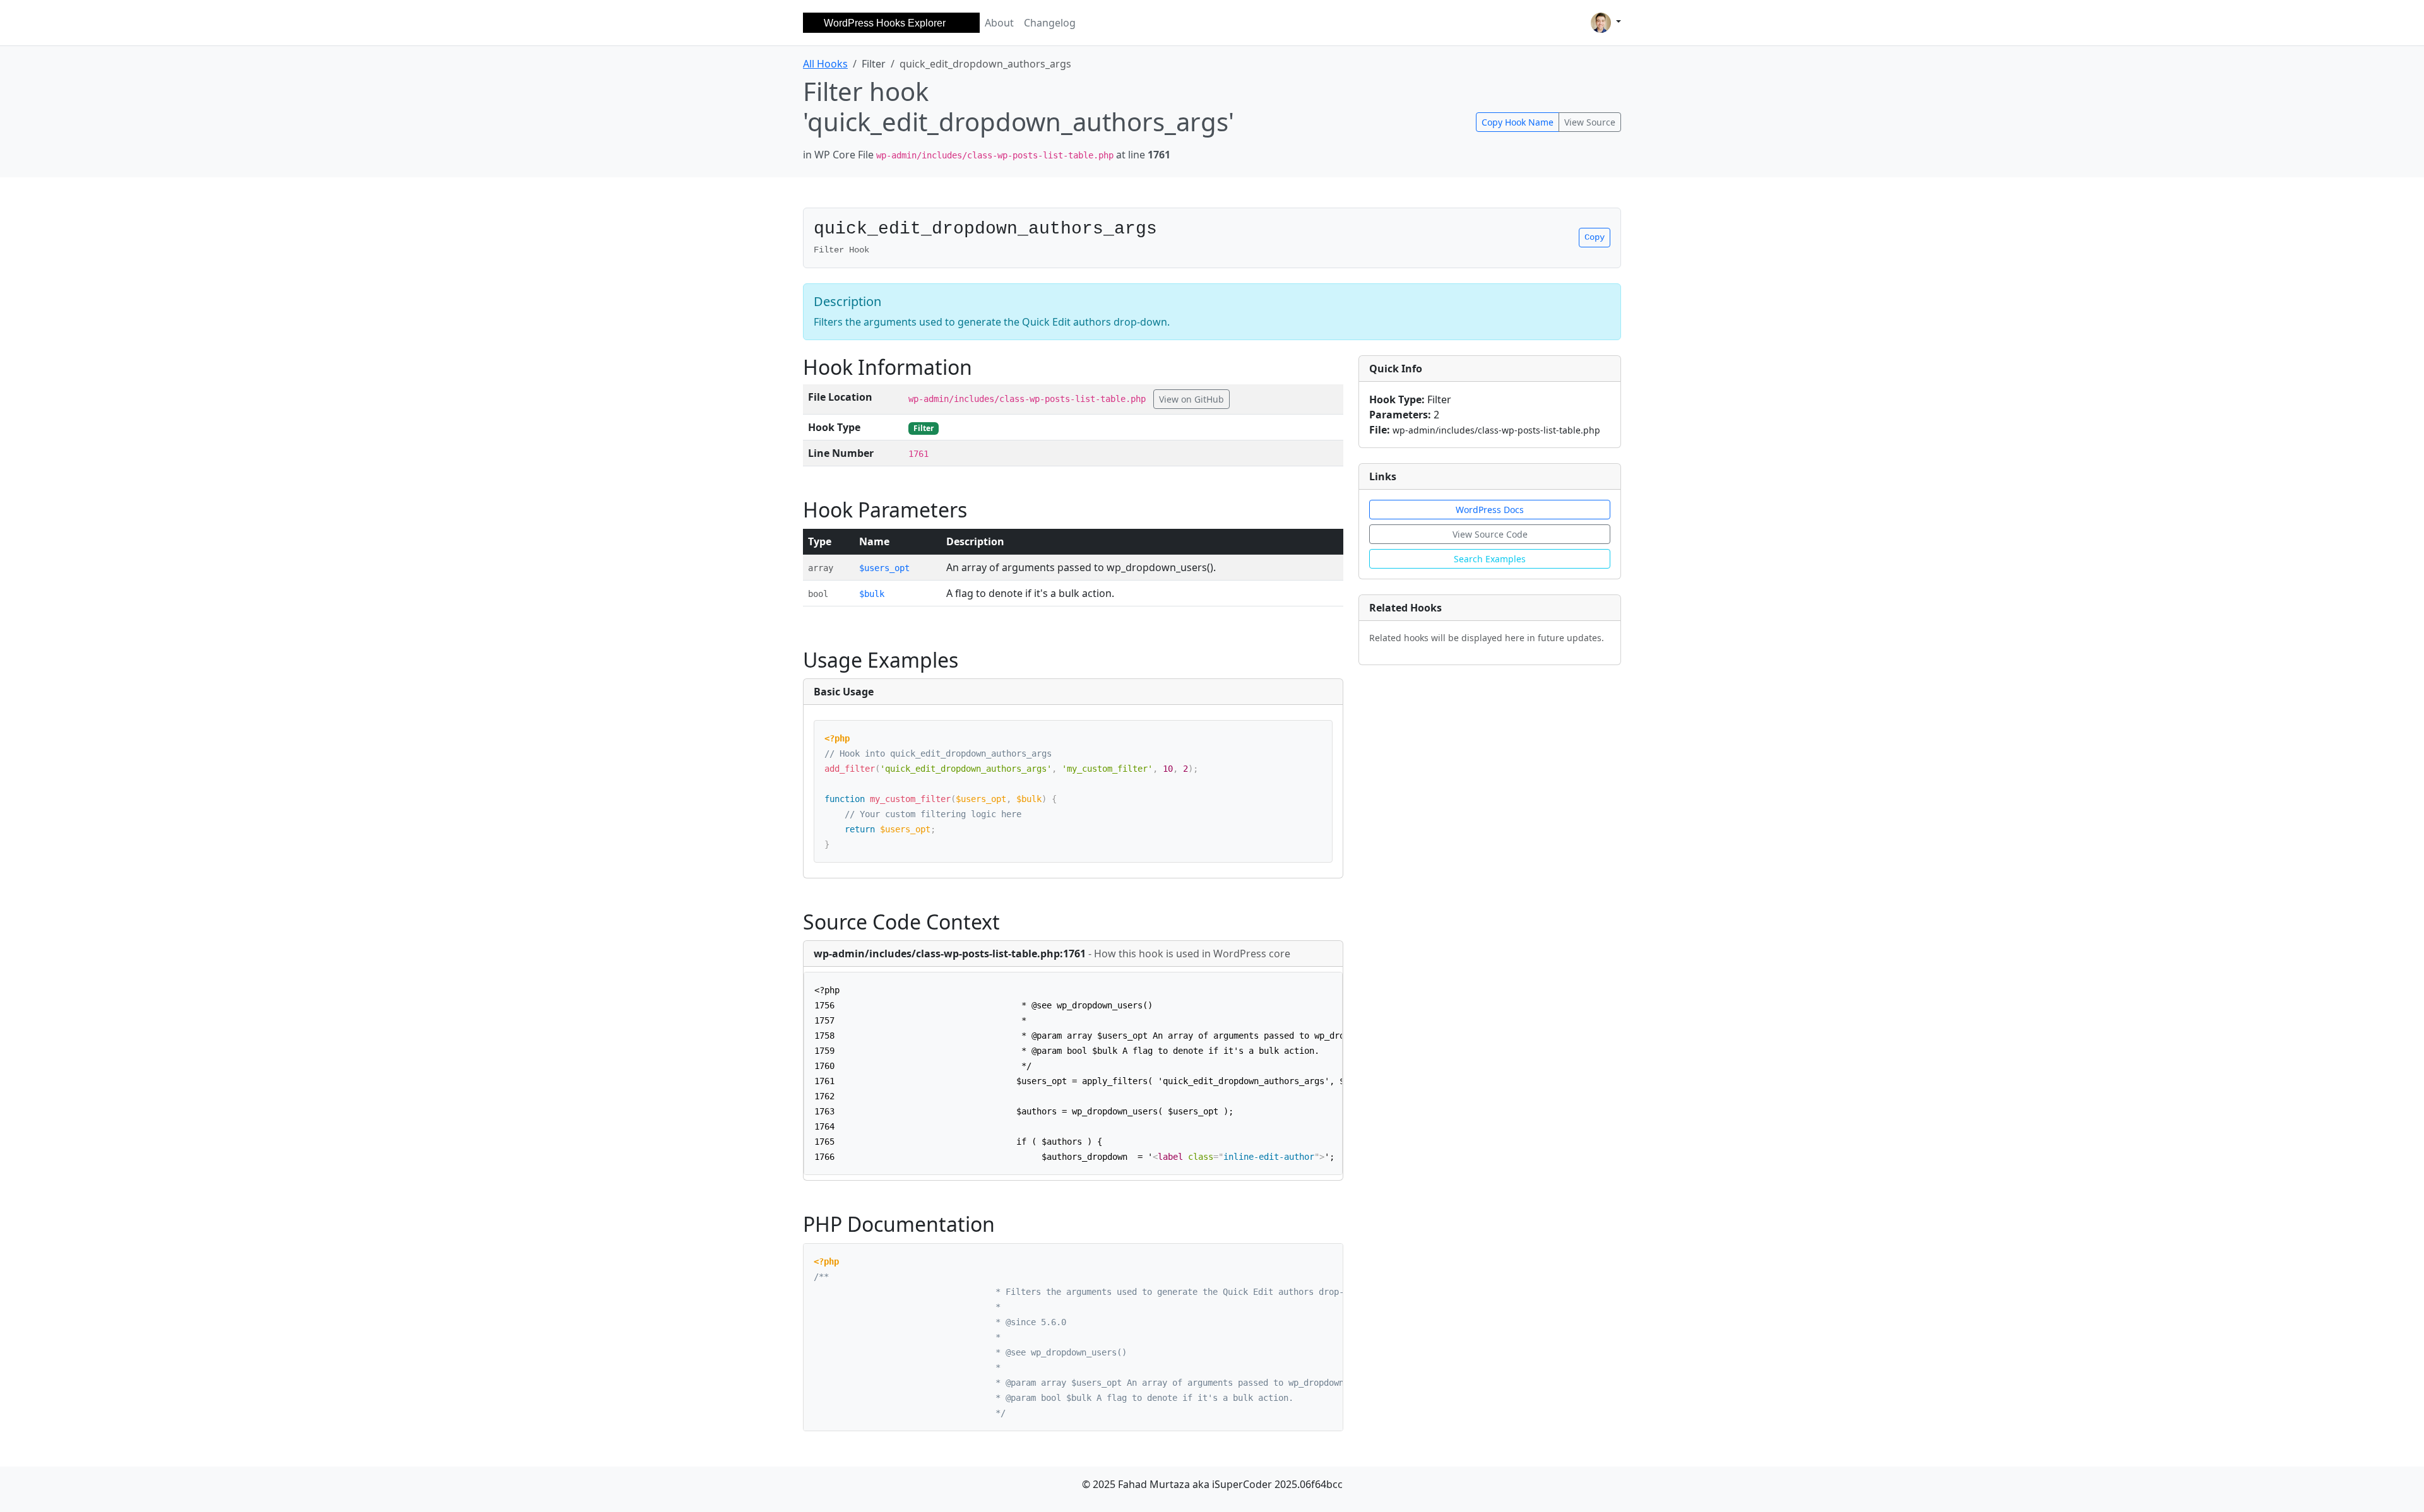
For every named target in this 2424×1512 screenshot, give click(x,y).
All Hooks (825, 64)
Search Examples (1490, 559)
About (999, 23)
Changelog (1050, 23)
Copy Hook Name (1518, 122)
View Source (1590, 122)
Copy (1595, 237)
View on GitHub (1191, 399)
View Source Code (1490, 534)
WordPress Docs (1490, 510)
